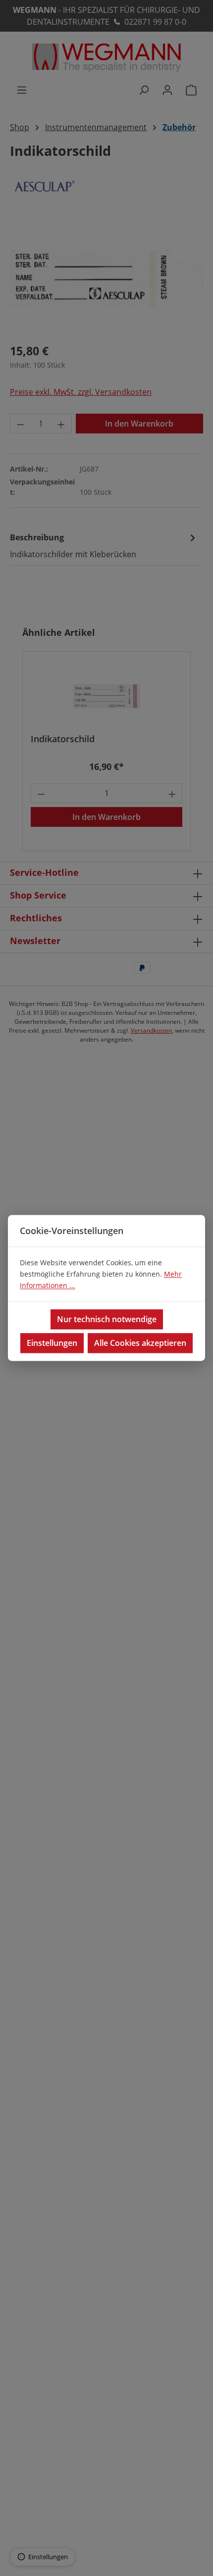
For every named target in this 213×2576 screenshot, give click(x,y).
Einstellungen (52, 1343)
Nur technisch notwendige (107, 1320)
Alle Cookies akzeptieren (140, 1343)
